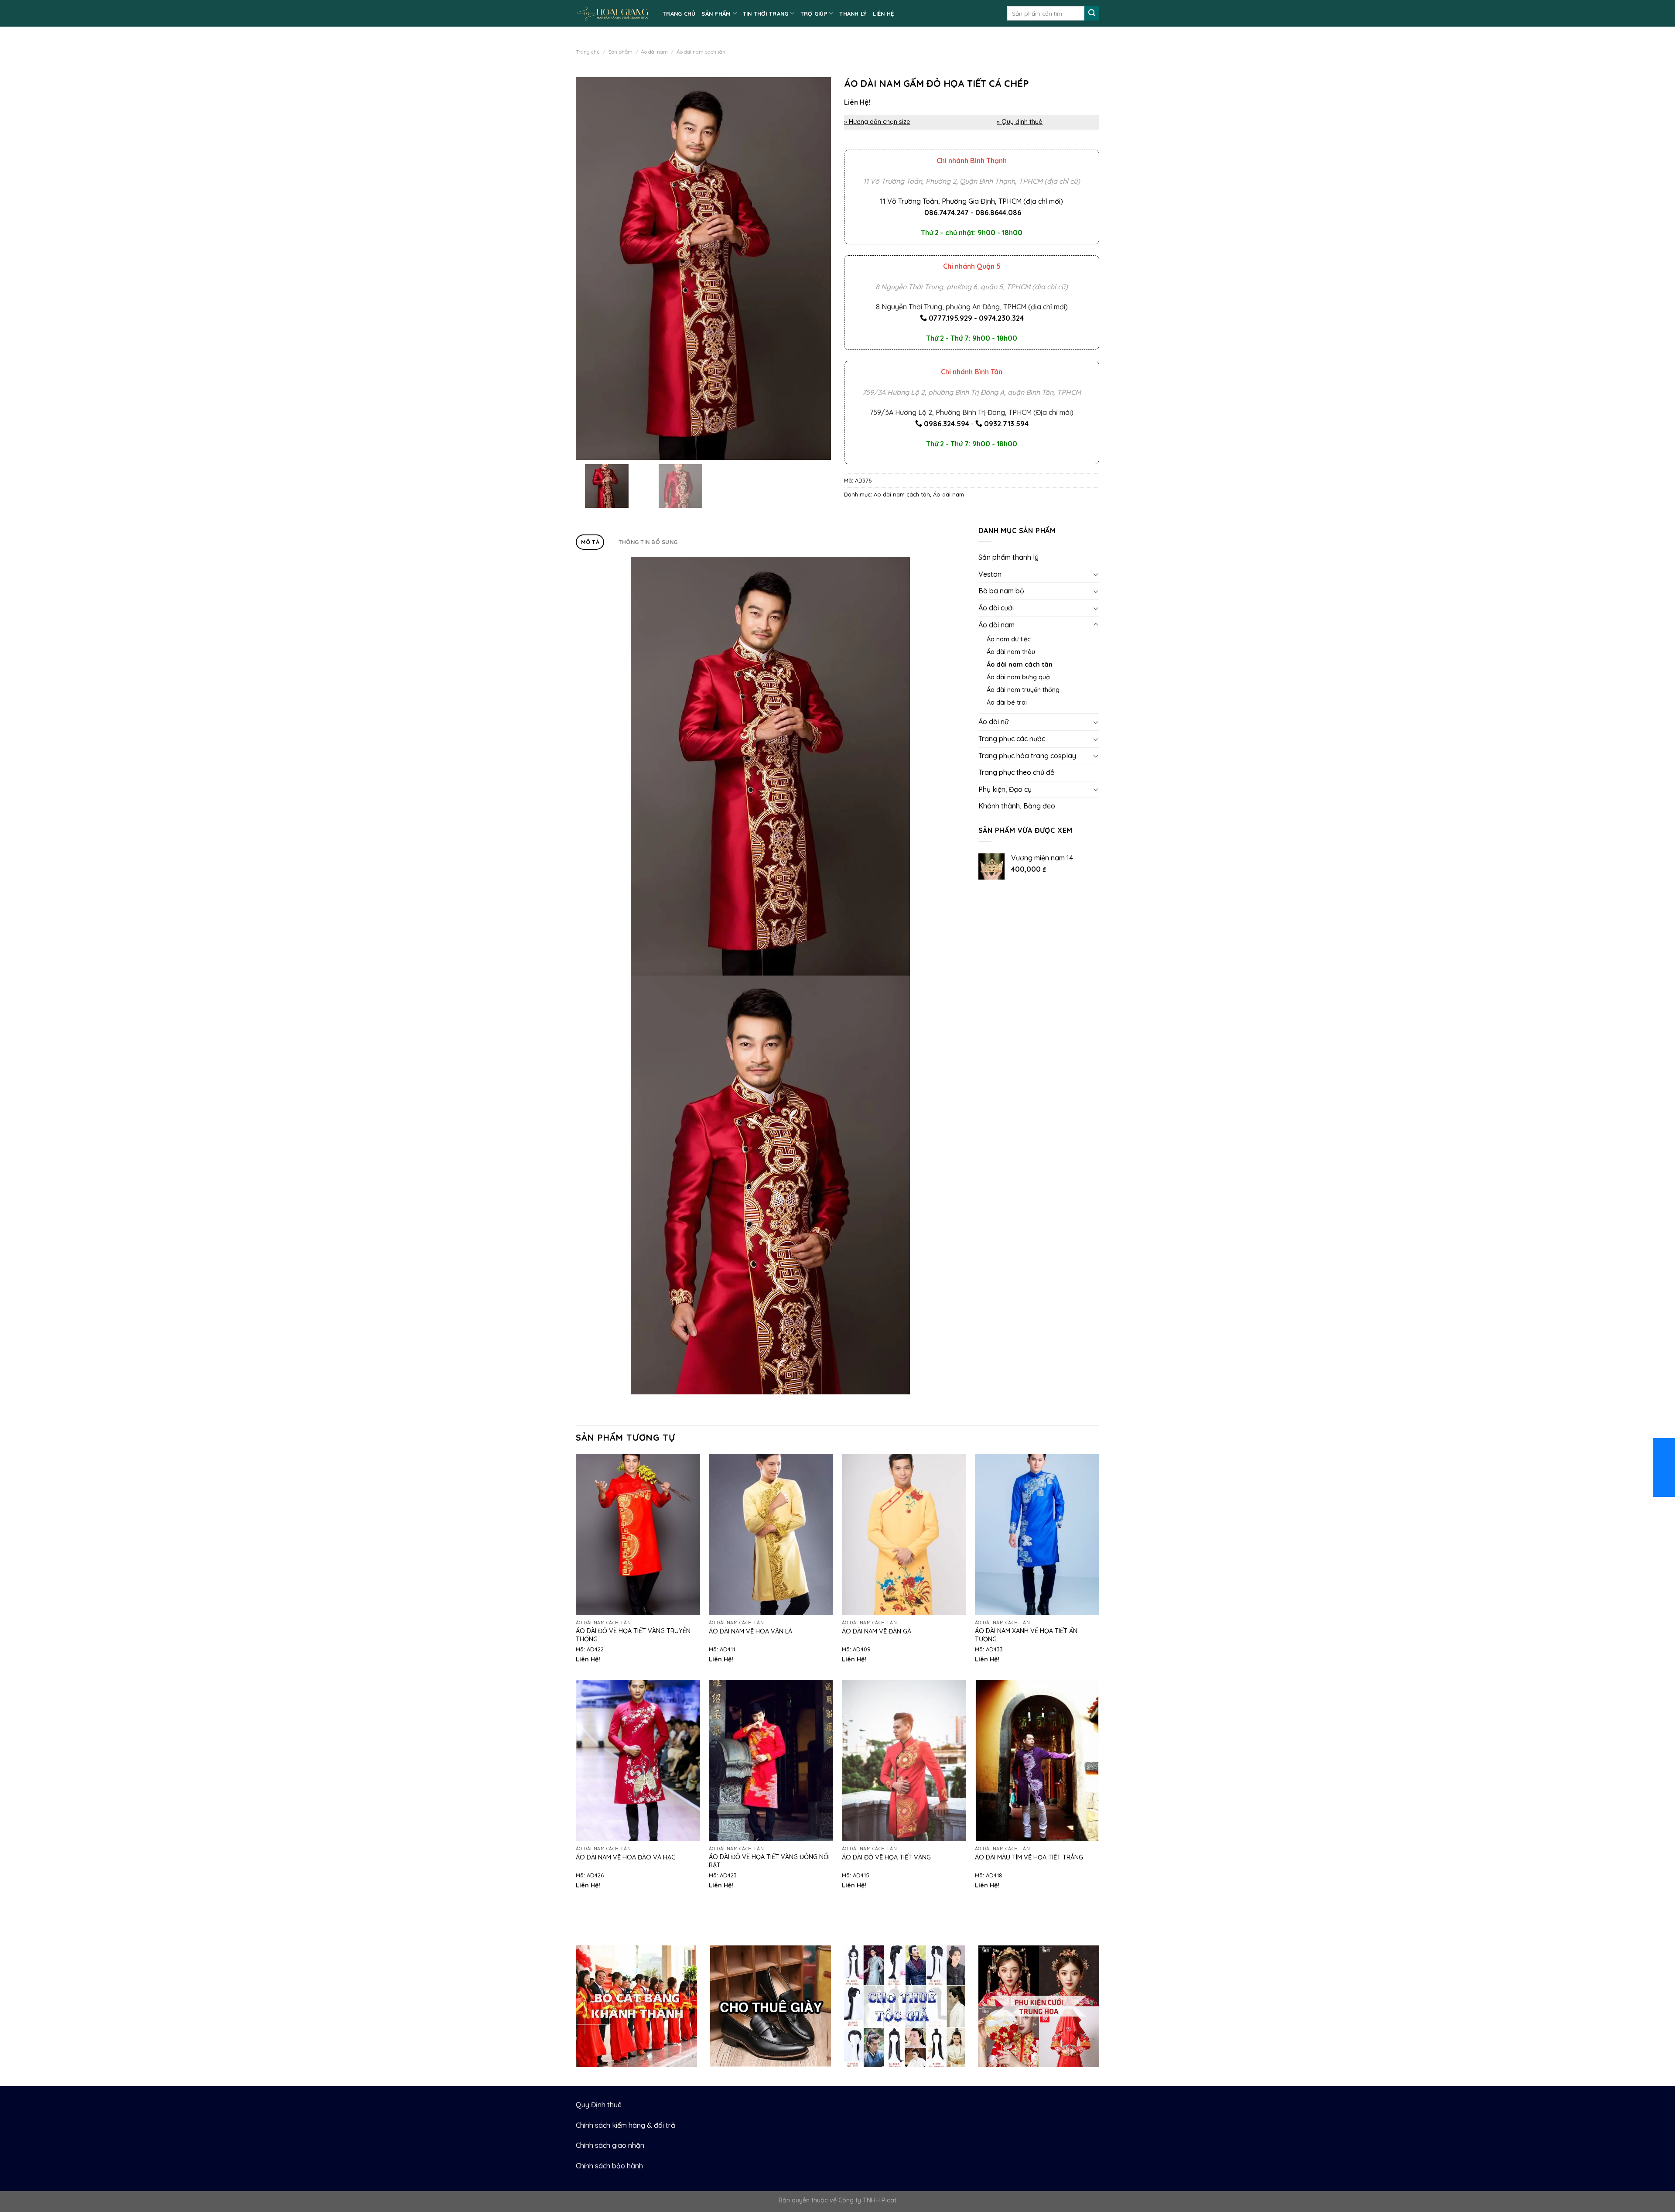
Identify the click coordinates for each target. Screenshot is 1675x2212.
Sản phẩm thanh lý (1008, 557)
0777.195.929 (950, 318)
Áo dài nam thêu (1011, 652)
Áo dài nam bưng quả (1018, 677)
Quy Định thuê (599, 2105)
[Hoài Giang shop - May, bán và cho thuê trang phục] (613, 13)
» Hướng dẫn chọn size (877, 122)
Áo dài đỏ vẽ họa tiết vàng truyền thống (633, 1635)
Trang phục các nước (1012, 739)
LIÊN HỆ (883, 14)
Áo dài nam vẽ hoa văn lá (750, 1631)
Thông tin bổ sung (648, 542)
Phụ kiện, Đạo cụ (1005, 789)
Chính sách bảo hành (609, 2166)
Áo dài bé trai (1007, 702)
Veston (990, 574)
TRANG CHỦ (679, 14)
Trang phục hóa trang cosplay (1027, 756)
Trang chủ (588, 52)
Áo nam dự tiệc (1009, 639)
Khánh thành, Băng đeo (1017, 806)
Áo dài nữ (993, 722)
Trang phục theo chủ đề (1016, 772)
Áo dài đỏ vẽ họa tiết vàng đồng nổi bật (769, 1861)
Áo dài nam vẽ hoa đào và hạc (626, 1857)
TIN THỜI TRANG (766, 14)
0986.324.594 (947, 424)
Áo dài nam (654, 52)
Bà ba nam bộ (1001, 591)
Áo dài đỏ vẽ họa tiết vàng (886, 1857)
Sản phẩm (620, 52)
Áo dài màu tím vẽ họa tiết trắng (1029, 1857)
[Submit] (1092, 14)
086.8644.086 (998, 212)
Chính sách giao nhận (610, 2145)
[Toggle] (1096, 574)
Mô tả (590, 542)
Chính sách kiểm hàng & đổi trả (626, 2125)
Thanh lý (853, 14)
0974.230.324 (1001, 318)
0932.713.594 (1006, 424)
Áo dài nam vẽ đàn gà (877, 1631)
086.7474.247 (947, 212)
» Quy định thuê (1020, 122)
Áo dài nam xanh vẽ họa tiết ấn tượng (1026, 1635)
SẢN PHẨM (716, 14)
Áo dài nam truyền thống (1023, 690)
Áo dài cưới (996, 608)
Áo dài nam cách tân (701, 52)
